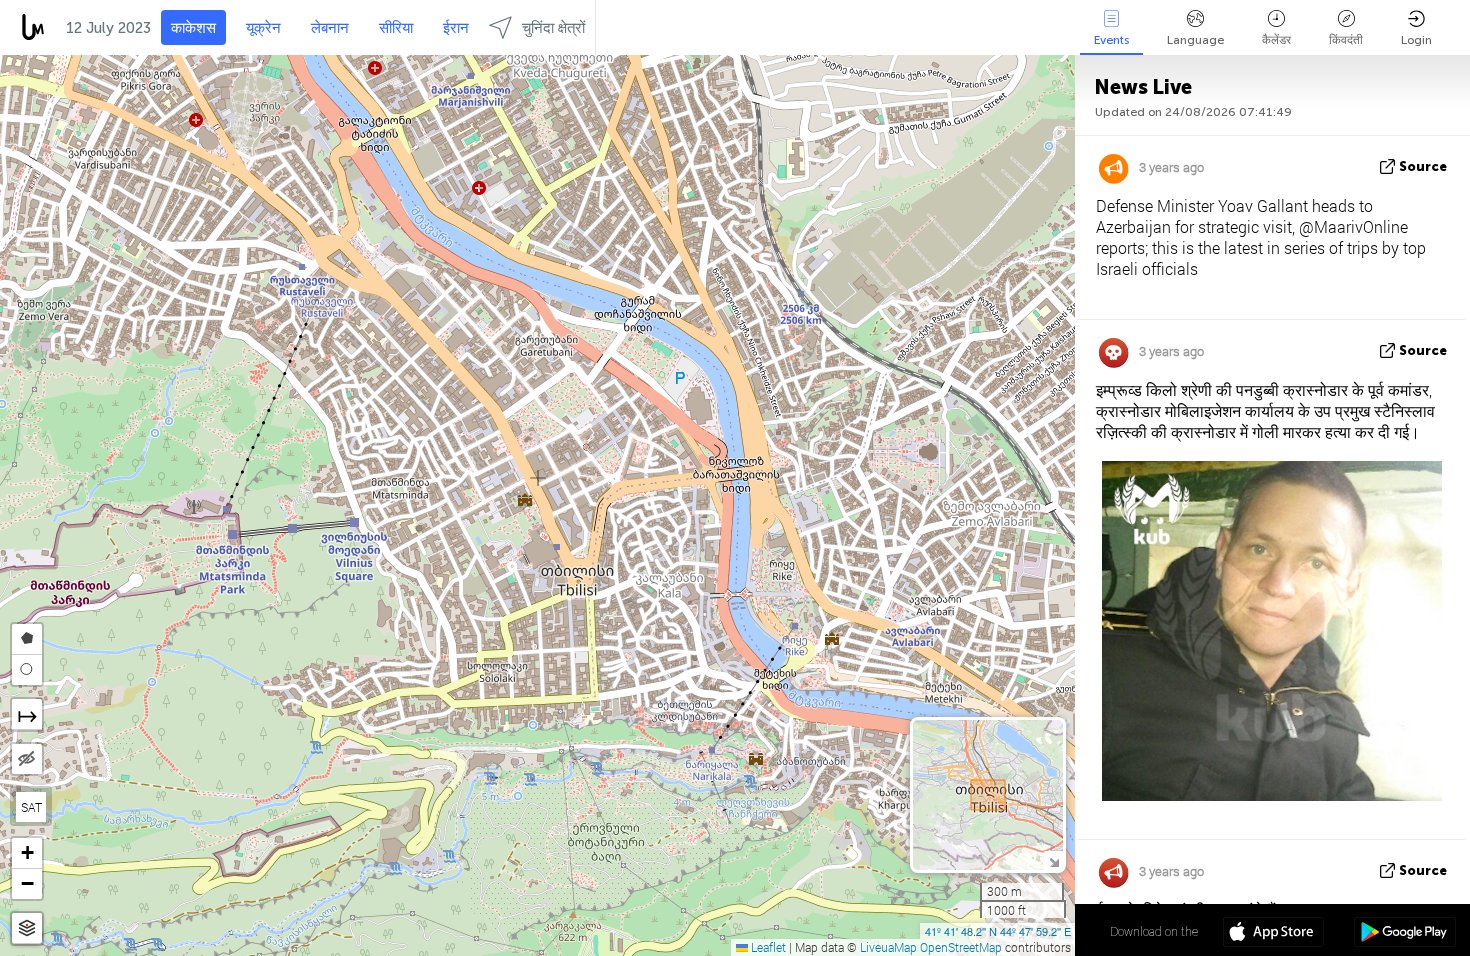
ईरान (456, 28)
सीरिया (396, 28)
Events (1111, 40)
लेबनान (330, 28)
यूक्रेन (263, 28)
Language (1195, 40)
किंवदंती (1346, 40)
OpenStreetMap (961, 947)
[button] (27, 853)
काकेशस (193, 28)
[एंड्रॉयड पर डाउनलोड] (1404, 934)
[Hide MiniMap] (1053, 860)
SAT (31, 807)
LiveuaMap (888, 947)
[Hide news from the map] (27, 759)
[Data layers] (27, 928)
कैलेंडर (1276, 40)
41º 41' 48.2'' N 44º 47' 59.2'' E (998, 931)
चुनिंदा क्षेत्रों (553, 28)
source (1423, 166)
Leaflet (767, 947)
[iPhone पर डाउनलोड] (1273, 934)
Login (1416, 40)
